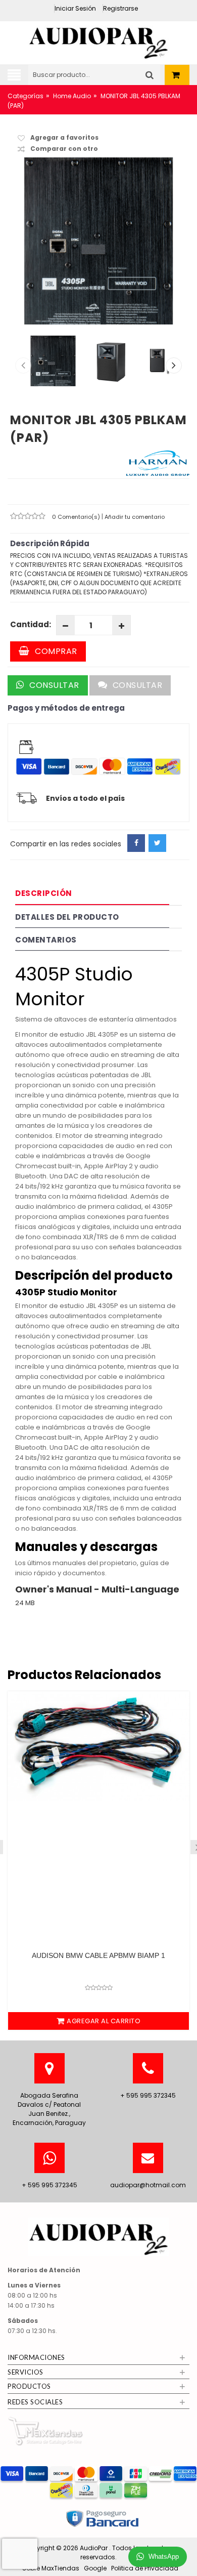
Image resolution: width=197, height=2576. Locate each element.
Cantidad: (31, 624)
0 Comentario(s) (77, 517)
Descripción (44, 893)
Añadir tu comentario (135, 517)
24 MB (25, 1603)
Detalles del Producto (67, 917)
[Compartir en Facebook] (136, 843)
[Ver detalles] (101, 1769)
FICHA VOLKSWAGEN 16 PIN (101, 1955)
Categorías (26, 96)
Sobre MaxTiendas (51, 2568)
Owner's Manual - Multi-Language (97, 1589)
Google (95, 2568)
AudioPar (94, 2548)
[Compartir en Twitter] (157, 843)
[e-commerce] (98, 40)
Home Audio (72, 96)
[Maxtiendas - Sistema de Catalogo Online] (45, 2431)
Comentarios (46, 940)
